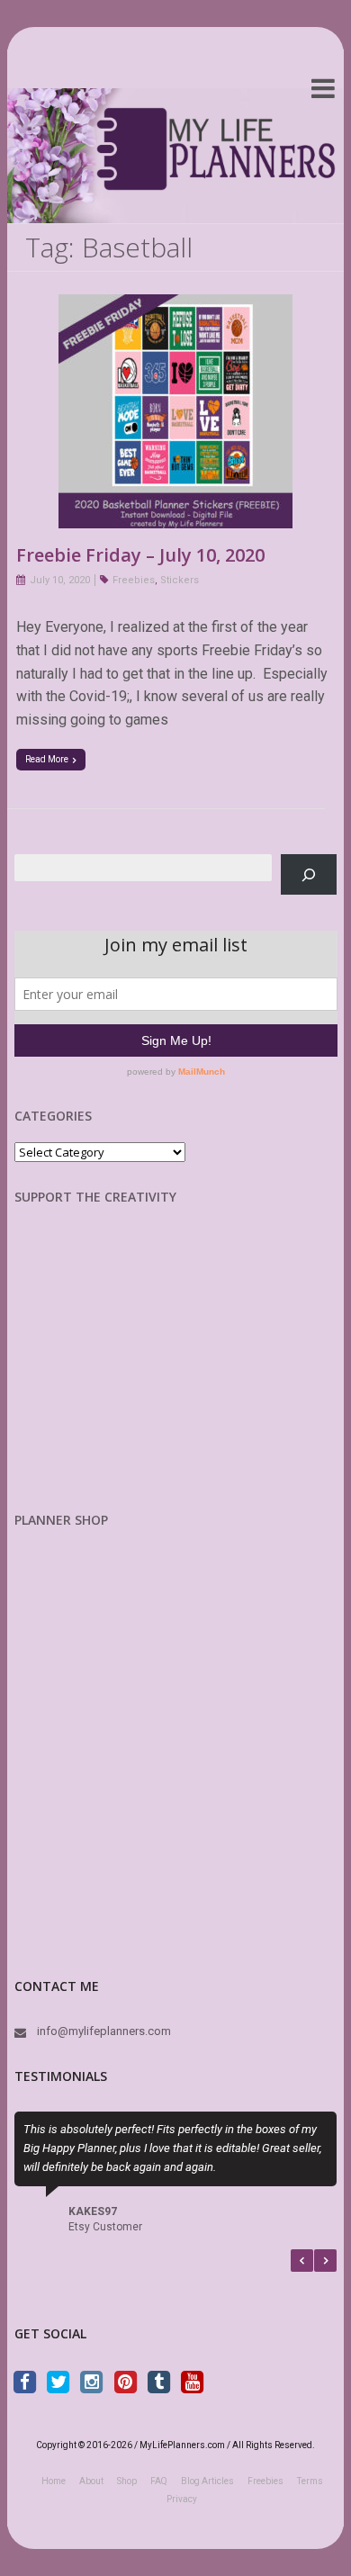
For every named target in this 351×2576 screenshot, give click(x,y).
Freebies (134, 580)
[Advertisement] (109, 1373)
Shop (127, 2481)
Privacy (182, 2499)
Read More (47, 759)
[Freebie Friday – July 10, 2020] (175, 306)
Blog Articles (207, 2481)
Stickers (180, 580)
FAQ (159, 2481)
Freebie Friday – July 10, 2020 (140, 555)
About (91, 2481)
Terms (310, 2481)
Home (54, 2481)
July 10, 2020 (60, 580)
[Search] (309, 874)
